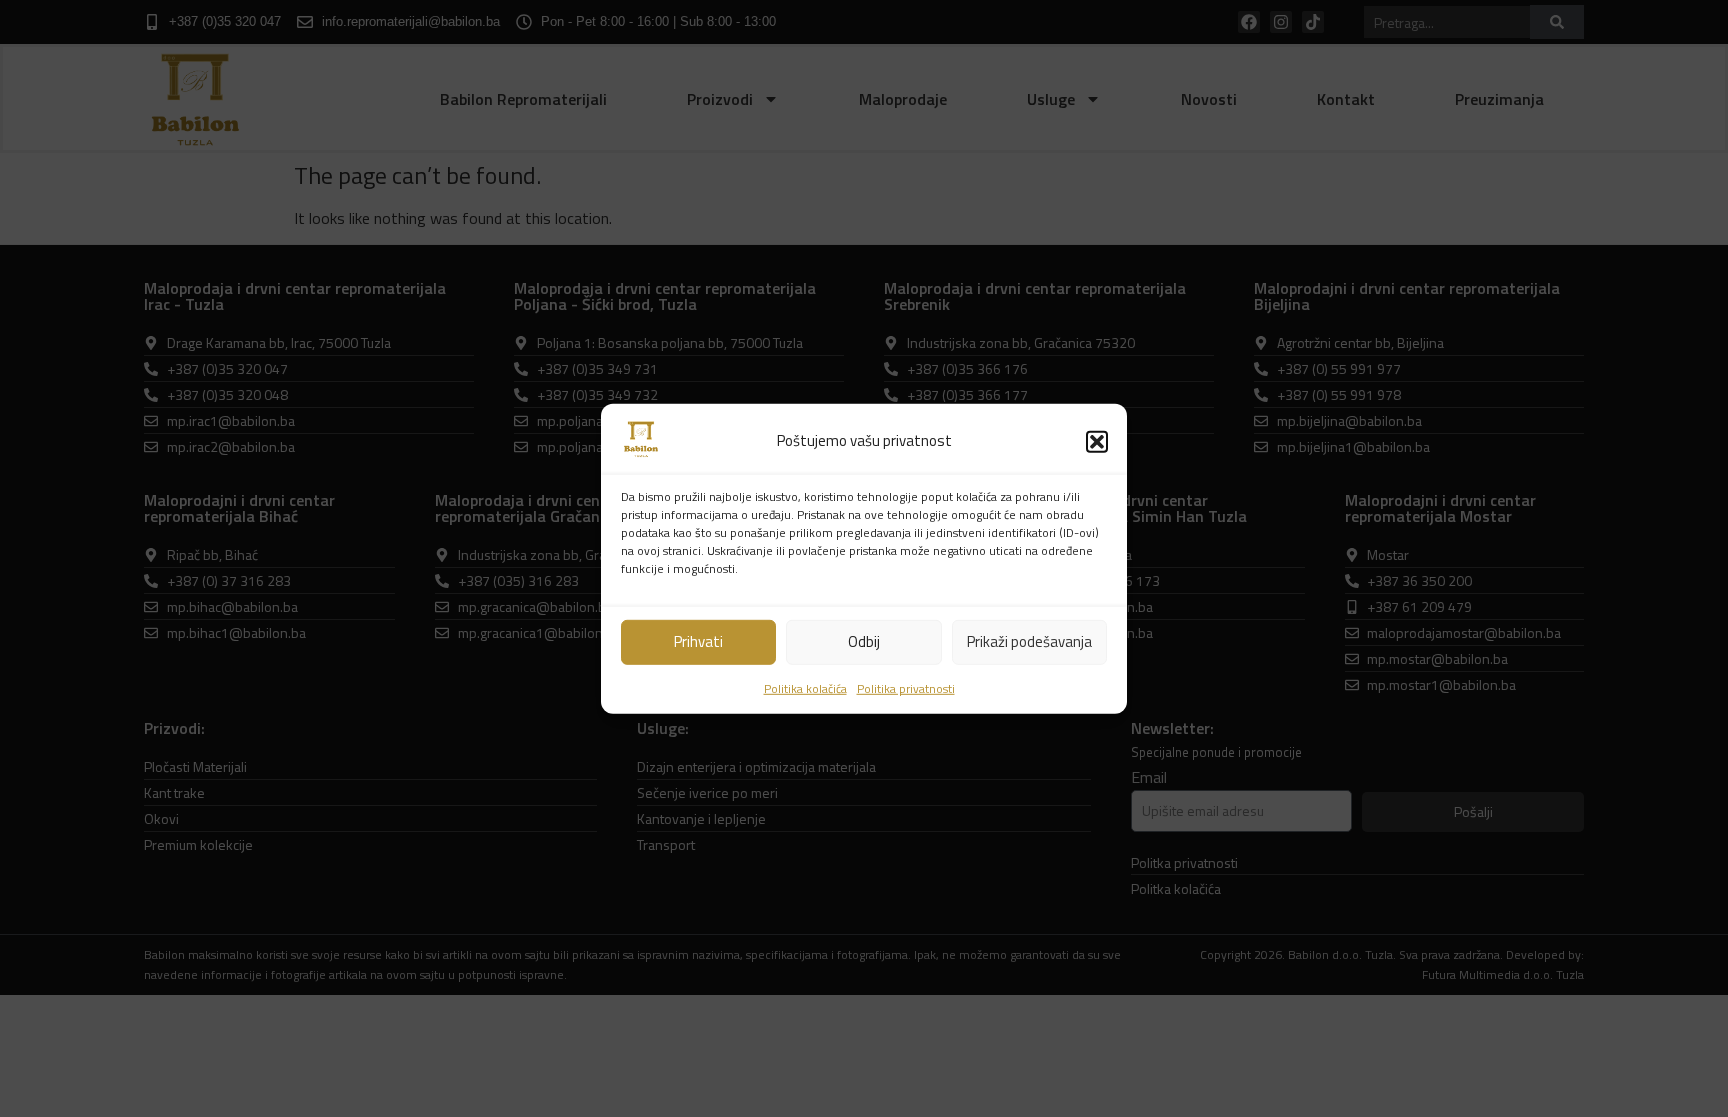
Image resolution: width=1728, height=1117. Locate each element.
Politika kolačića (805, 688)
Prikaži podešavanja (1029, 641)
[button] (1097, 441)
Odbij (864, 641)
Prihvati (698, 641)
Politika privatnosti (906, 688)
